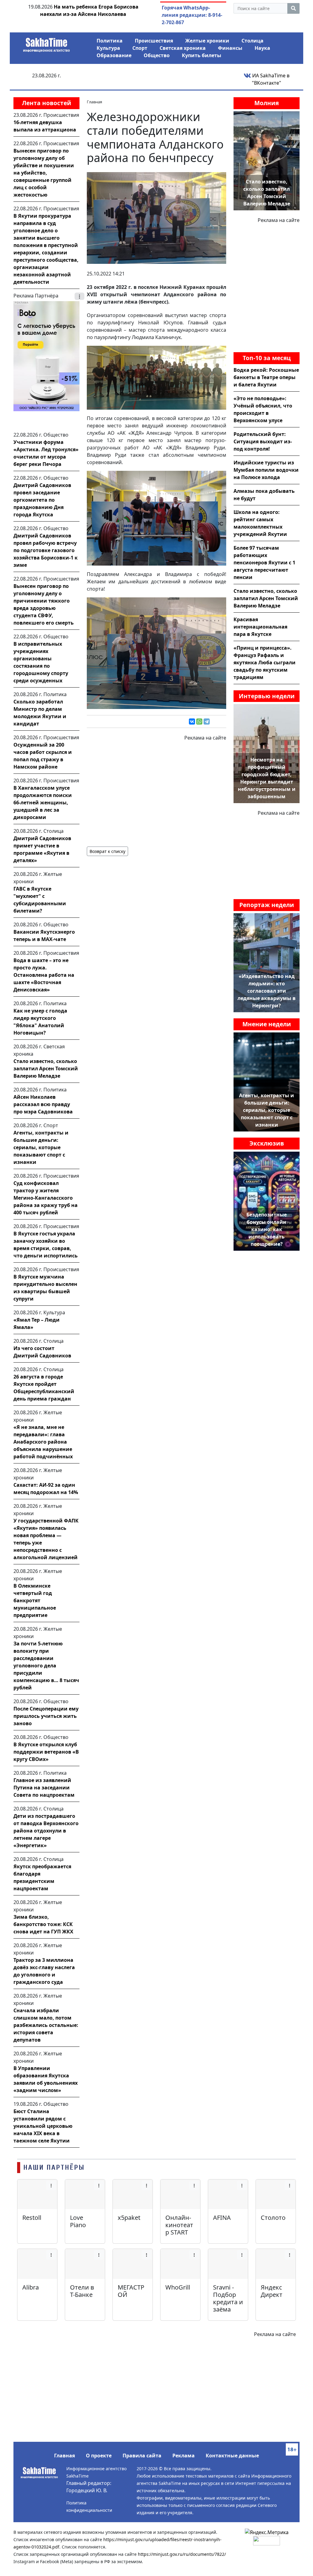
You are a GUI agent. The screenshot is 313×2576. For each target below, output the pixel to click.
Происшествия (154, 41)
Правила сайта (142, 2456)
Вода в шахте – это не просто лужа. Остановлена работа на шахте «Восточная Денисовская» (44, 975)
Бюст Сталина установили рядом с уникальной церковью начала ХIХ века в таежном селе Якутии (43, 2126)
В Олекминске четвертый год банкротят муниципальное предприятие (35, 1600)
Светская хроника (183, 48)
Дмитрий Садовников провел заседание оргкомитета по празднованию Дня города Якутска (42, 500)
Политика (110, 41)
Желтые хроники (207, 41)
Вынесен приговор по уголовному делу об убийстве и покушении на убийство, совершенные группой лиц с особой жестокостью (44, 173)
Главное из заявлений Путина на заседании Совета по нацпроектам (44, 1788)
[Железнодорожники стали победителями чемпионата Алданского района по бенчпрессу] (156, 217)
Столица (252, 41)
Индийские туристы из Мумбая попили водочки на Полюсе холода (266, 470)
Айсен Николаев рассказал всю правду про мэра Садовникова (43, 1104)
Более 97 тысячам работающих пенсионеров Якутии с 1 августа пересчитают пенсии (264, 563)
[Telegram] (207, 722)
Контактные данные (232, 2456)
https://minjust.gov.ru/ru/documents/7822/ (182, 2554)
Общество (157, 55)
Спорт (140, 48)
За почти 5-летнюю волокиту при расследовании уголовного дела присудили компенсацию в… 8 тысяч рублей (46, 1666)
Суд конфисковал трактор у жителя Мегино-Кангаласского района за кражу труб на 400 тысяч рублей (46, 1198)
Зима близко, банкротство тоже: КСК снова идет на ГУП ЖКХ (43, 1924)
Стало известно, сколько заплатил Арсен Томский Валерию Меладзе (46, 1068)
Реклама (184, 2456)
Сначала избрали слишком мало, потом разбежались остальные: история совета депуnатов (46, 2025)
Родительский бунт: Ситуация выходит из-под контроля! (263, 441)
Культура (108, 48)
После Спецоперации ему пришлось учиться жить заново (46, 1716)
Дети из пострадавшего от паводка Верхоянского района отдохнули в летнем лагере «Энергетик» (46, 1831)
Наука (262, 48)
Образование (114, 55)
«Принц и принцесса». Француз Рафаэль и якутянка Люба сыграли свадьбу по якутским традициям (265, 662)
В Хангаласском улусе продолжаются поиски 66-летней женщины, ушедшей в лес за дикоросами (43, 803)
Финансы (230, 48)
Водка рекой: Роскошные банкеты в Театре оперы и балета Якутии (266, 377)
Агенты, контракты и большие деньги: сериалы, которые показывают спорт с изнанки (41, 1147)
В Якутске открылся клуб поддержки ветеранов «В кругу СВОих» (46, 1752)
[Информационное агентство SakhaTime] (46, 43)
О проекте (99, 2456)
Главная (64, 2456)
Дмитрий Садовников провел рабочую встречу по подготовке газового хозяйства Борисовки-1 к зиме (46, 550)
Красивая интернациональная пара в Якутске (260, 627)
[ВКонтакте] (192, 722)
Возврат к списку (107, 851)
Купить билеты (202, 55)
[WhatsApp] (199, 722)
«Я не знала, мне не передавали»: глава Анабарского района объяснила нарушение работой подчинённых (43, 1442)
